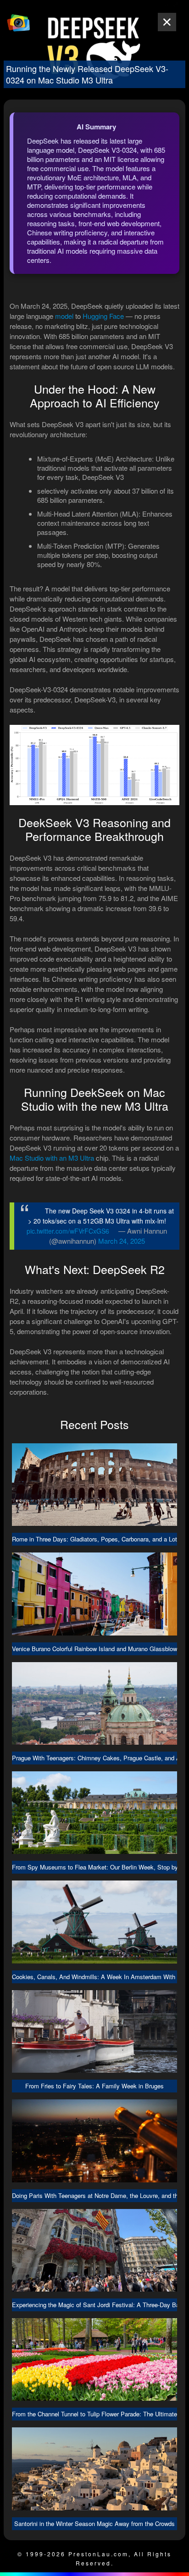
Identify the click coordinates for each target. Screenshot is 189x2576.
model (64, 316)
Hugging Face (103, 316)
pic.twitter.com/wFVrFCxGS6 (68, 1231)
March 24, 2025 (122, 1241)
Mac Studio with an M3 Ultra (52, 1158)
